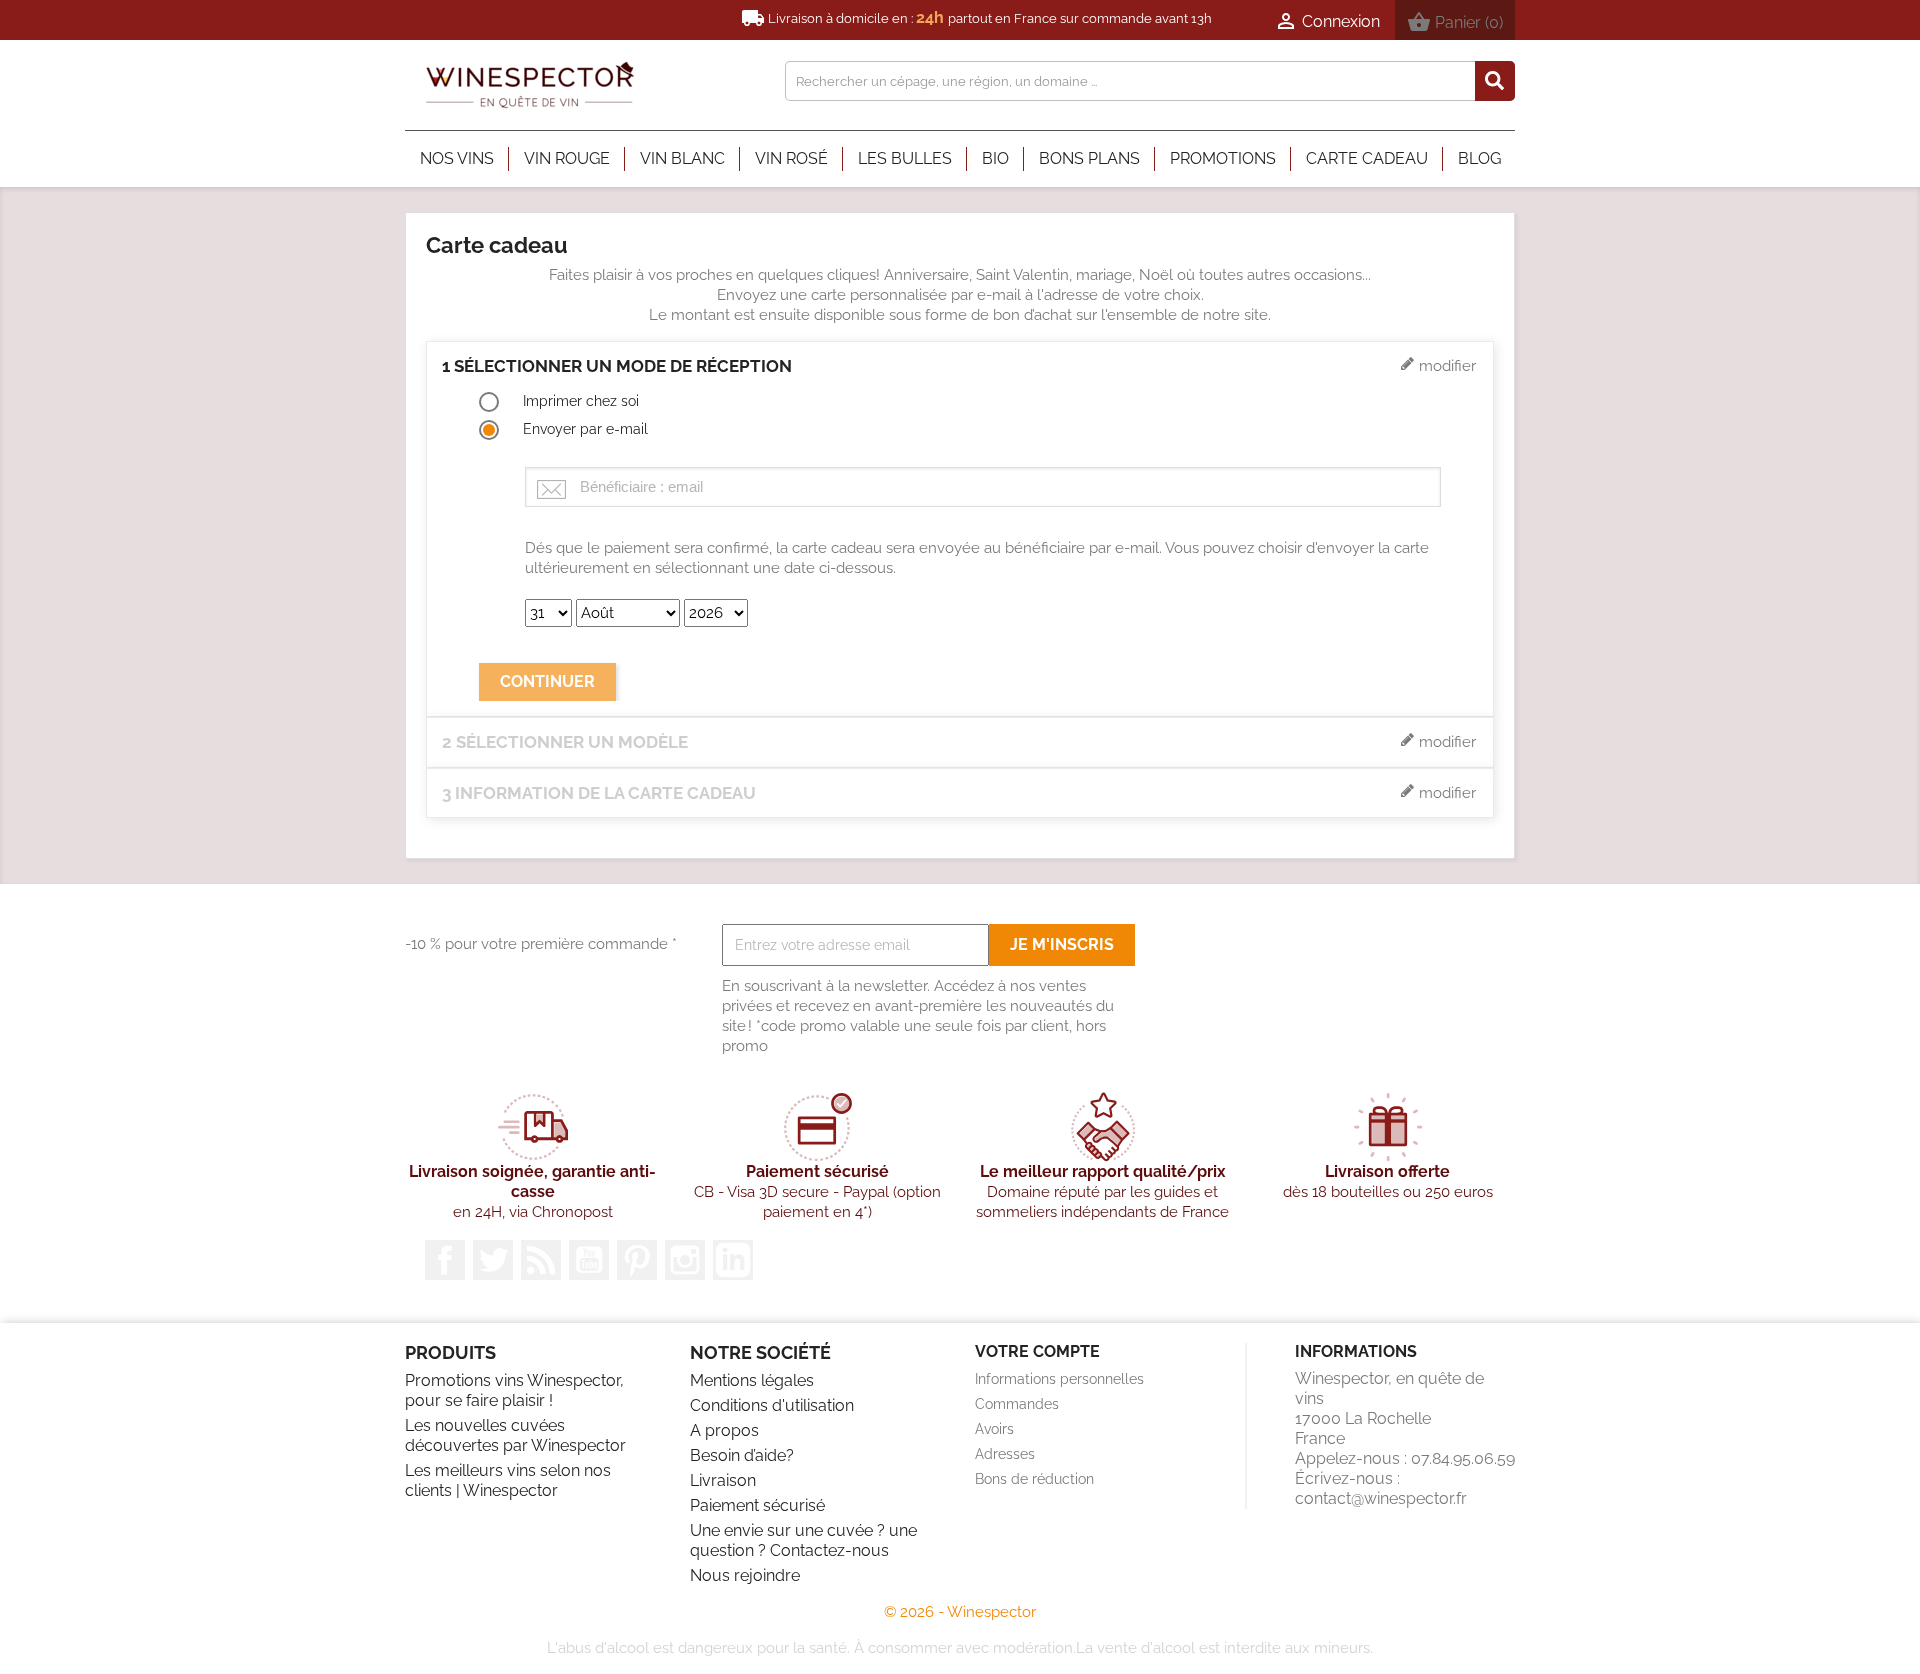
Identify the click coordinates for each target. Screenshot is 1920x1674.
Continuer (547, 681)
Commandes (1017, 1404)
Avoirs (994, 1429)
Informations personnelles (1059, 1379)
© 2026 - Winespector (960, 1612)
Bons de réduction (1034, 1479)
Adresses (1005, 1454)
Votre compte (1037, 1351)
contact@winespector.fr (1381, 1498)
